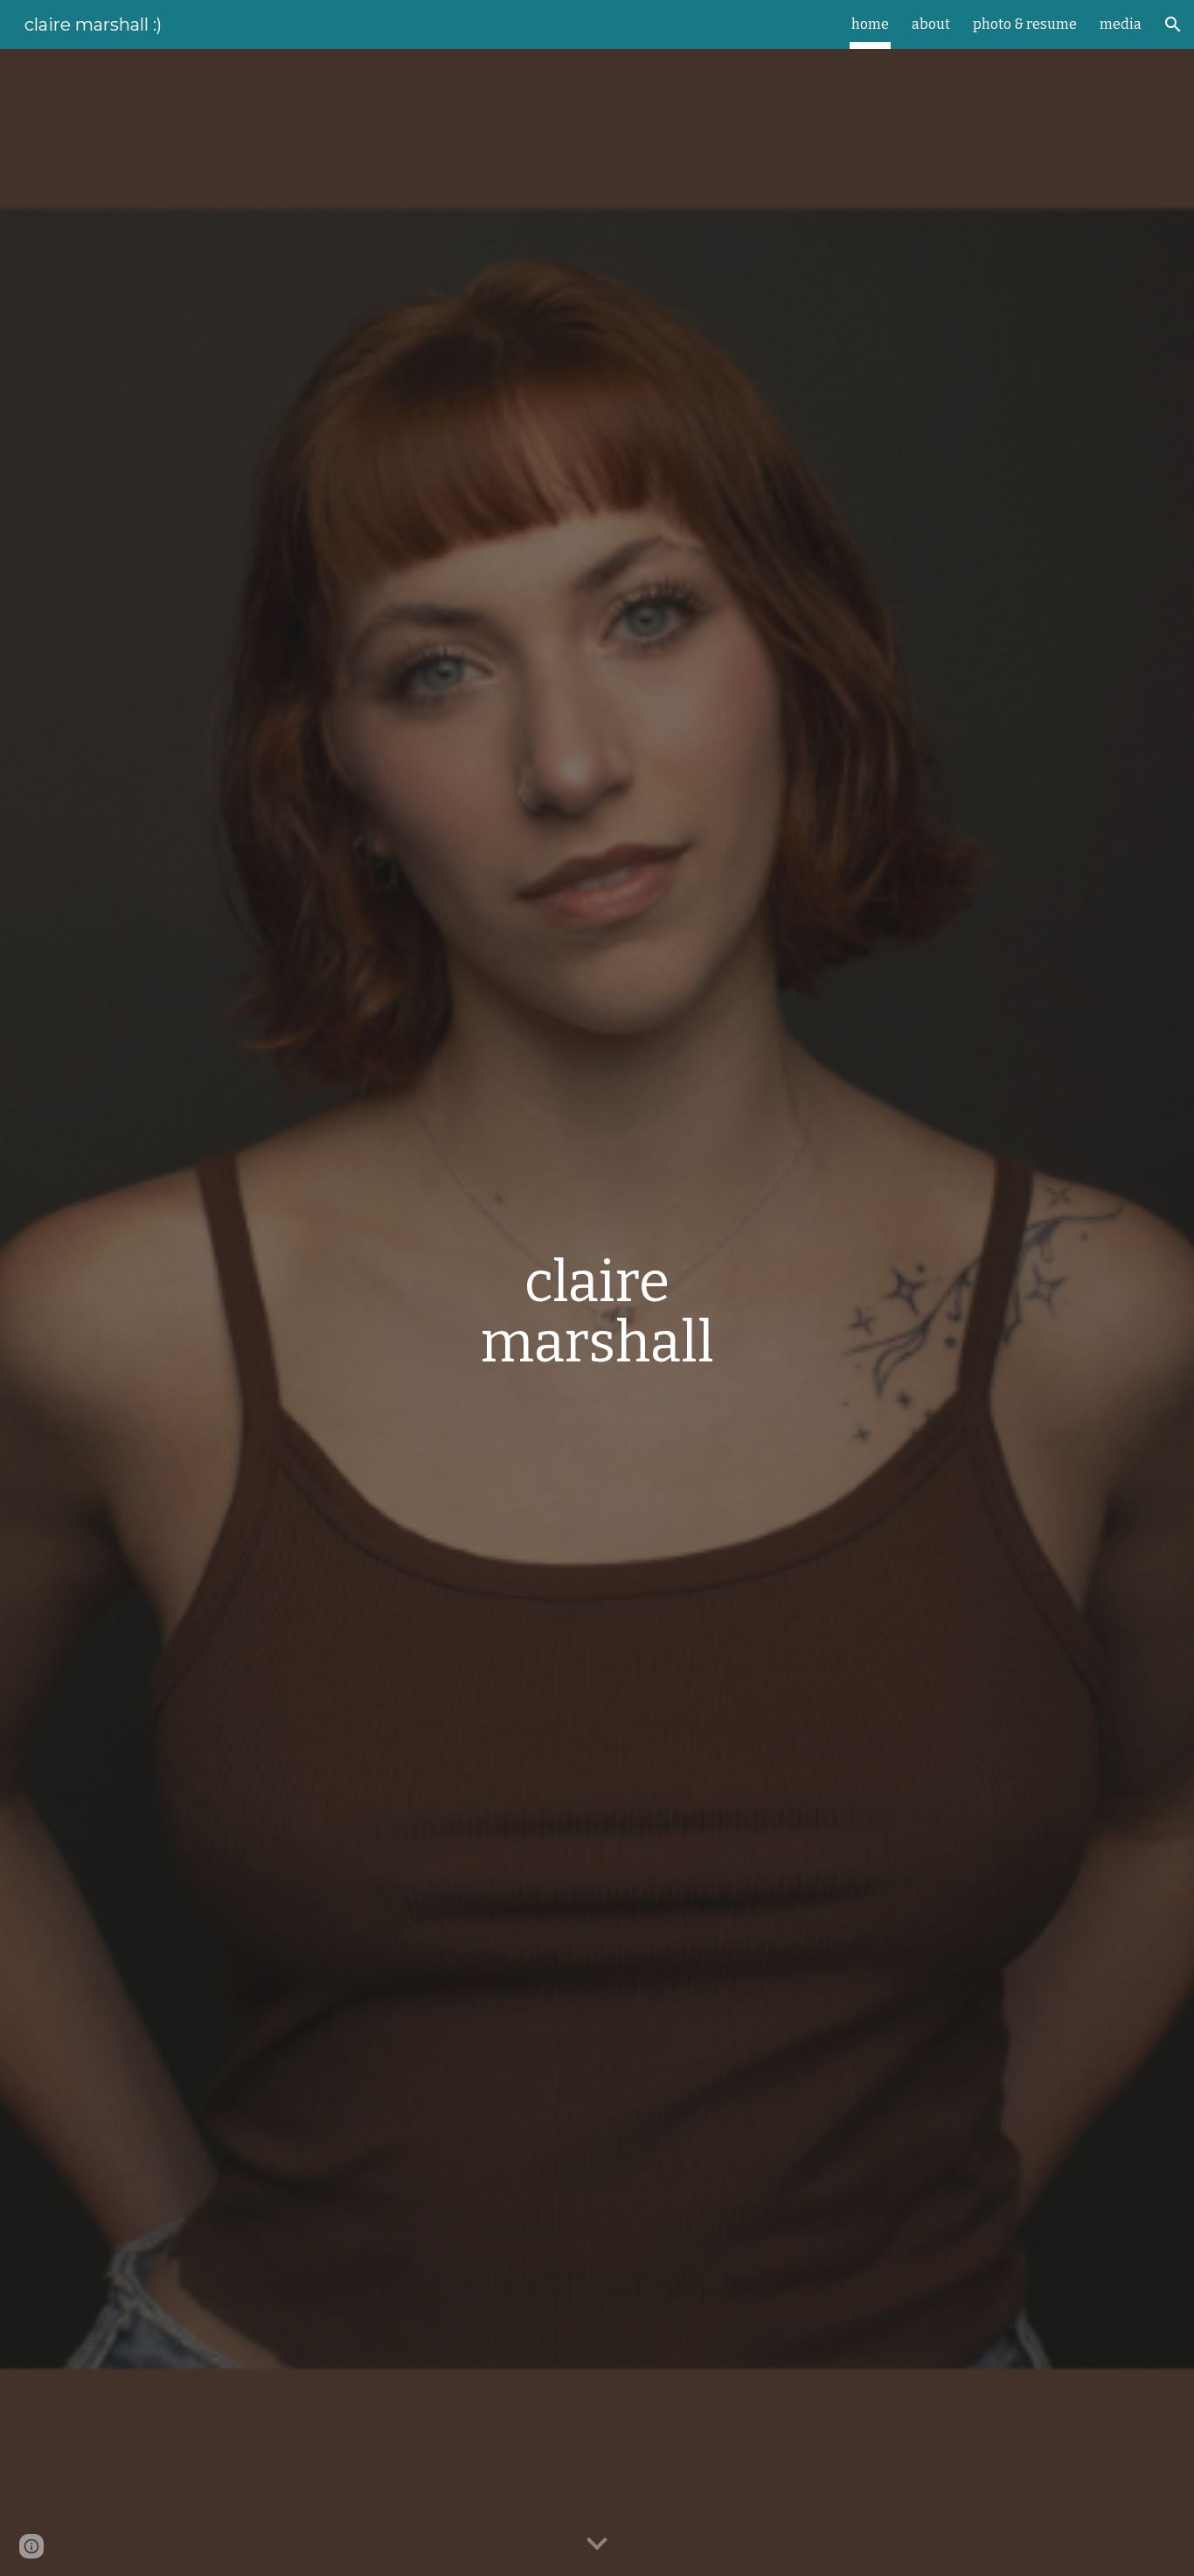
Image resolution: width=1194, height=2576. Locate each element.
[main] (597, 1312)
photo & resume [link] (1025, 24)
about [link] (931, 24)
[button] (1173, 24)
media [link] (1121, 24)
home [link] (870, 24)
